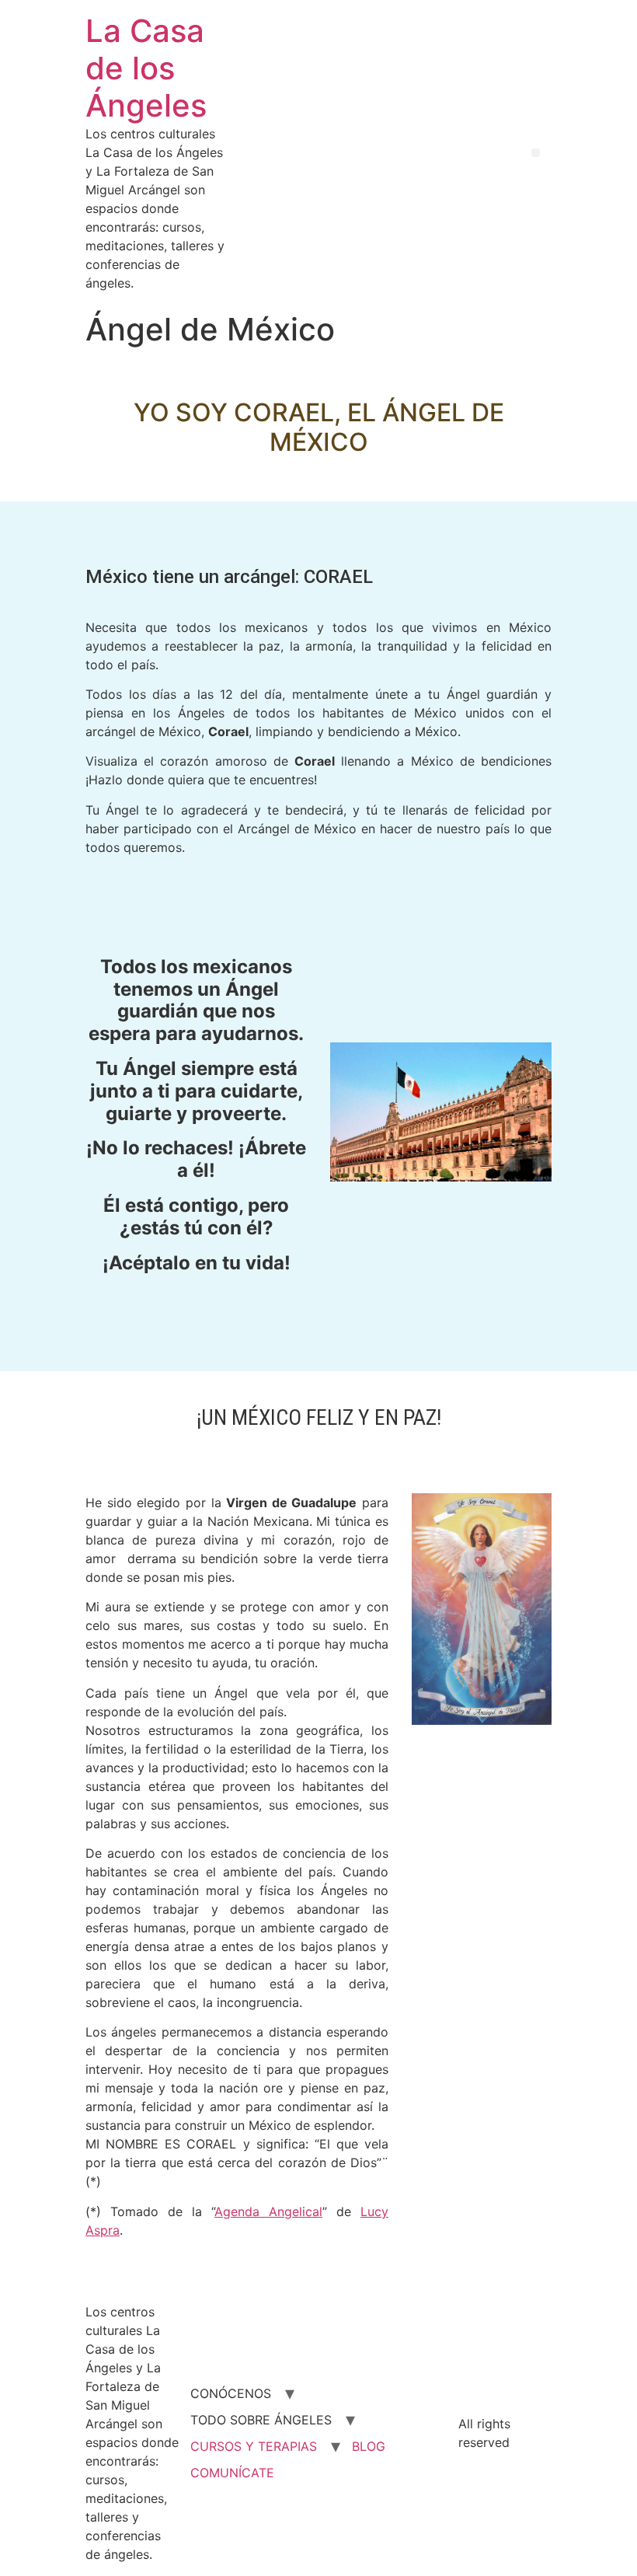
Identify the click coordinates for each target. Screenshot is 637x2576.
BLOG (369, 2446)
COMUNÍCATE (232, 2473)
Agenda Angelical (268, 2211)
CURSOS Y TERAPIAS (254, 2446)
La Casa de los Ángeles (146, 68)
